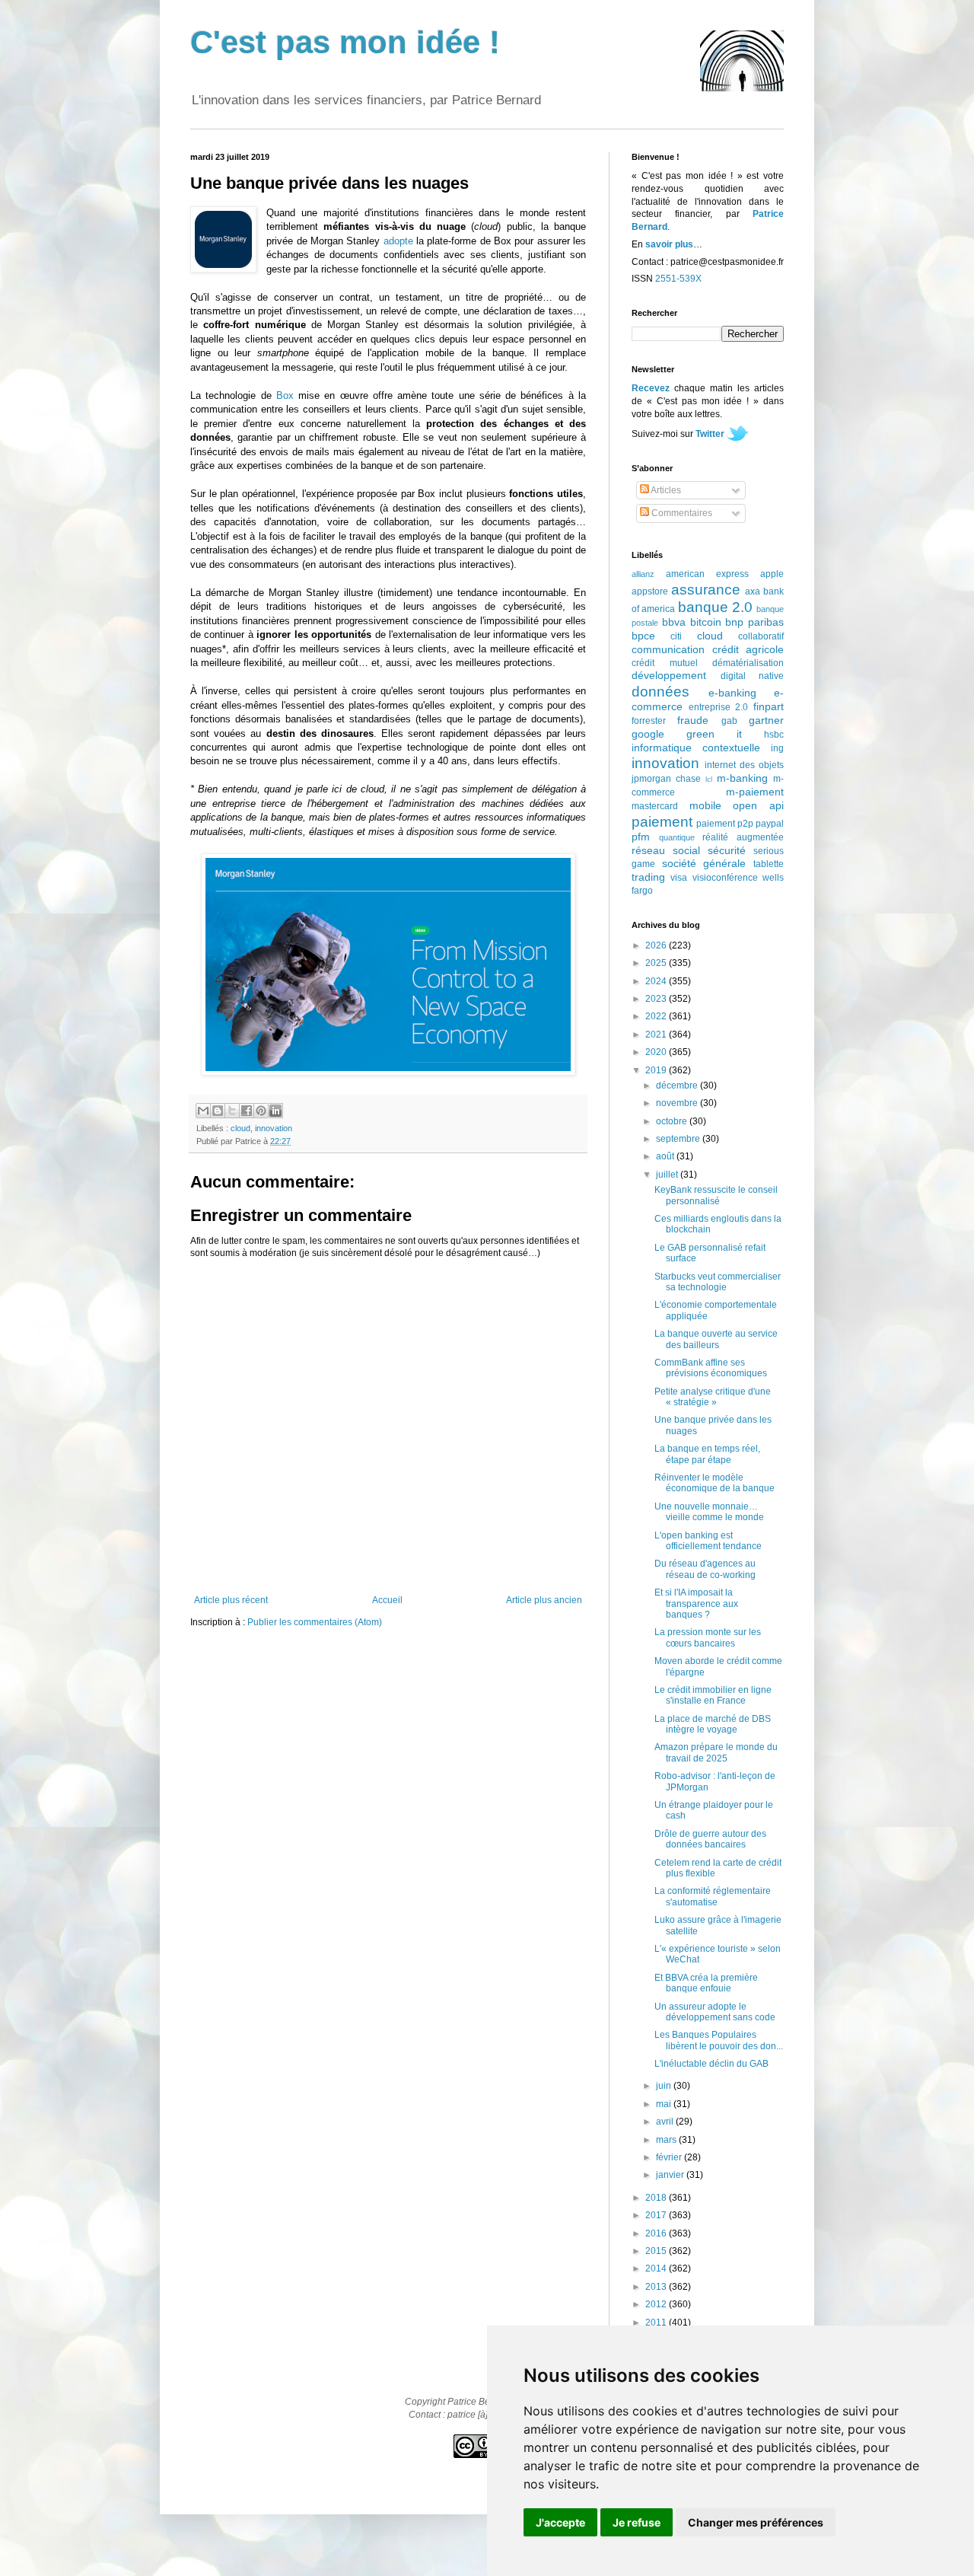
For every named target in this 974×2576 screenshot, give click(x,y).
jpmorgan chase (666, 779)
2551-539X (678, 279)
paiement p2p (725, 824)
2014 (657, 2268)
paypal (770, 824)
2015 (657, 2251)
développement (669, 675)
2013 (657, 2287)
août (666, 1156)
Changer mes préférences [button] (756, 2522)
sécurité (727, 850)
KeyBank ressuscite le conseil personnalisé (716, 1195)
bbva (674, 622)
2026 (657, 945)
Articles (665, 490)
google (648, 734)
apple (772, 574)
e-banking (732, 693)
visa (679, 878)
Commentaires (681, 513)
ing (777, 748)
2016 (657, 2233)
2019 (657, 1070)
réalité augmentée (743, 837)
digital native (753, 676)
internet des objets (744, 765)
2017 (657, 2215)
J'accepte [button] (560, 2522)
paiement (662, 822)
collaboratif (761, 636)
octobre (673, 1121)
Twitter (710, 434)
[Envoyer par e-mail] (203, 1111)
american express (707, 574)
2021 (657, 1035)
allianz (643, 574)
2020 (657, 1052)
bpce (643, 636)
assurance (706, 590)
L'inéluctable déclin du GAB (711, 2064)
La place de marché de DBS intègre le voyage (713, 1724)
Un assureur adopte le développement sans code (715, 2012)
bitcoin (706, 622)
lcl (709, 779)
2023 (657, 999)
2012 (657, 2304)
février (670, 2157)
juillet (668, 1175)
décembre (678, 1086)
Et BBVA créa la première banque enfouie (706, 1983)
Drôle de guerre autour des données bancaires (710, 1839)
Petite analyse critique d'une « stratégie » (713, 1397)
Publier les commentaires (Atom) (315, 1622)
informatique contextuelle (696, 748)
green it (714, 734)
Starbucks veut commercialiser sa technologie (718, 1282)
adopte (398, 241)
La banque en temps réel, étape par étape (707, 1454)
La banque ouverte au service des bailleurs (716, 1339)
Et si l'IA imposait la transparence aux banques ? (696, 1604)
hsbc (774, 735)
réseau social (666, 850)
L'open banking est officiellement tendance (708, 1541)
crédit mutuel (665, 663)
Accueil (387, 1600)
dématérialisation (748, 663)
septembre (679, 1139)
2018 (657, 2198)
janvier (671, 2175)
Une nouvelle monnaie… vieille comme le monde (709, 1512)
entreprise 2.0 (719, 707)
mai (665, 2104)
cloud (240, 1128)
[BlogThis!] (218, 1111)
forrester (649, 721)
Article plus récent (231, 1600)
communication (668, 649)
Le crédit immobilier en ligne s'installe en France (713, 1695)
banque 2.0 (715, 607)
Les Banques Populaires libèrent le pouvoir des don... (719, 2040)
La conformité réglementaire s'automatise (713, 1896)
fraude (693, 720)
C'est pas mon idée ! (345, 42)
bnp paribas (754, 622)
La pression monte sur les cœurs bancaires (708, 1637)
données (660, 692)
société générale (704, 863)
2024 (657, 981)
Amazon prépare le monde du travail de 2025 (716, 1752)
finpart (769, 706)
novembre (678, 1103)
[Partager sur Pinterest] (261, 1111)
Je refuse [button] (637, 2522)
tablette (769, 864)
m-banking (742, 778)
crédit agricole (748, 649)
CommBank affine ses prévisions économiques (711, 1368)
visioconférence (725, 878)
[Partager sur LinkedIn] (275, 1111)
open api (758, 805)
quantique (677, 837)
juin (665, 2086)
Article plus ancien (544, 1600)
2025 (657, 963)
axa (753, 591)
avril (666, 2122)
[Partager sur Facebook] (247, 1111)
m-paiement (755, 792)
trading (648, 877)
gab (729, 721)
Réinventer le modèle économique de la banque (715, 1483)
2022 (657, 1016)
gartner (766, 720)
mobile (705, 805)
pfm (641, 837)
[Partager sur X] (232, 1111)
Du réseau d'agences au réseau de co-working (705, 1569)
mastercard (655, 806)
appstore (650, 591)
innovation (274, 1128)
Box (285, 395)
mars (667, 2140)
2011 (657, 2323)
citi (676, 636)
